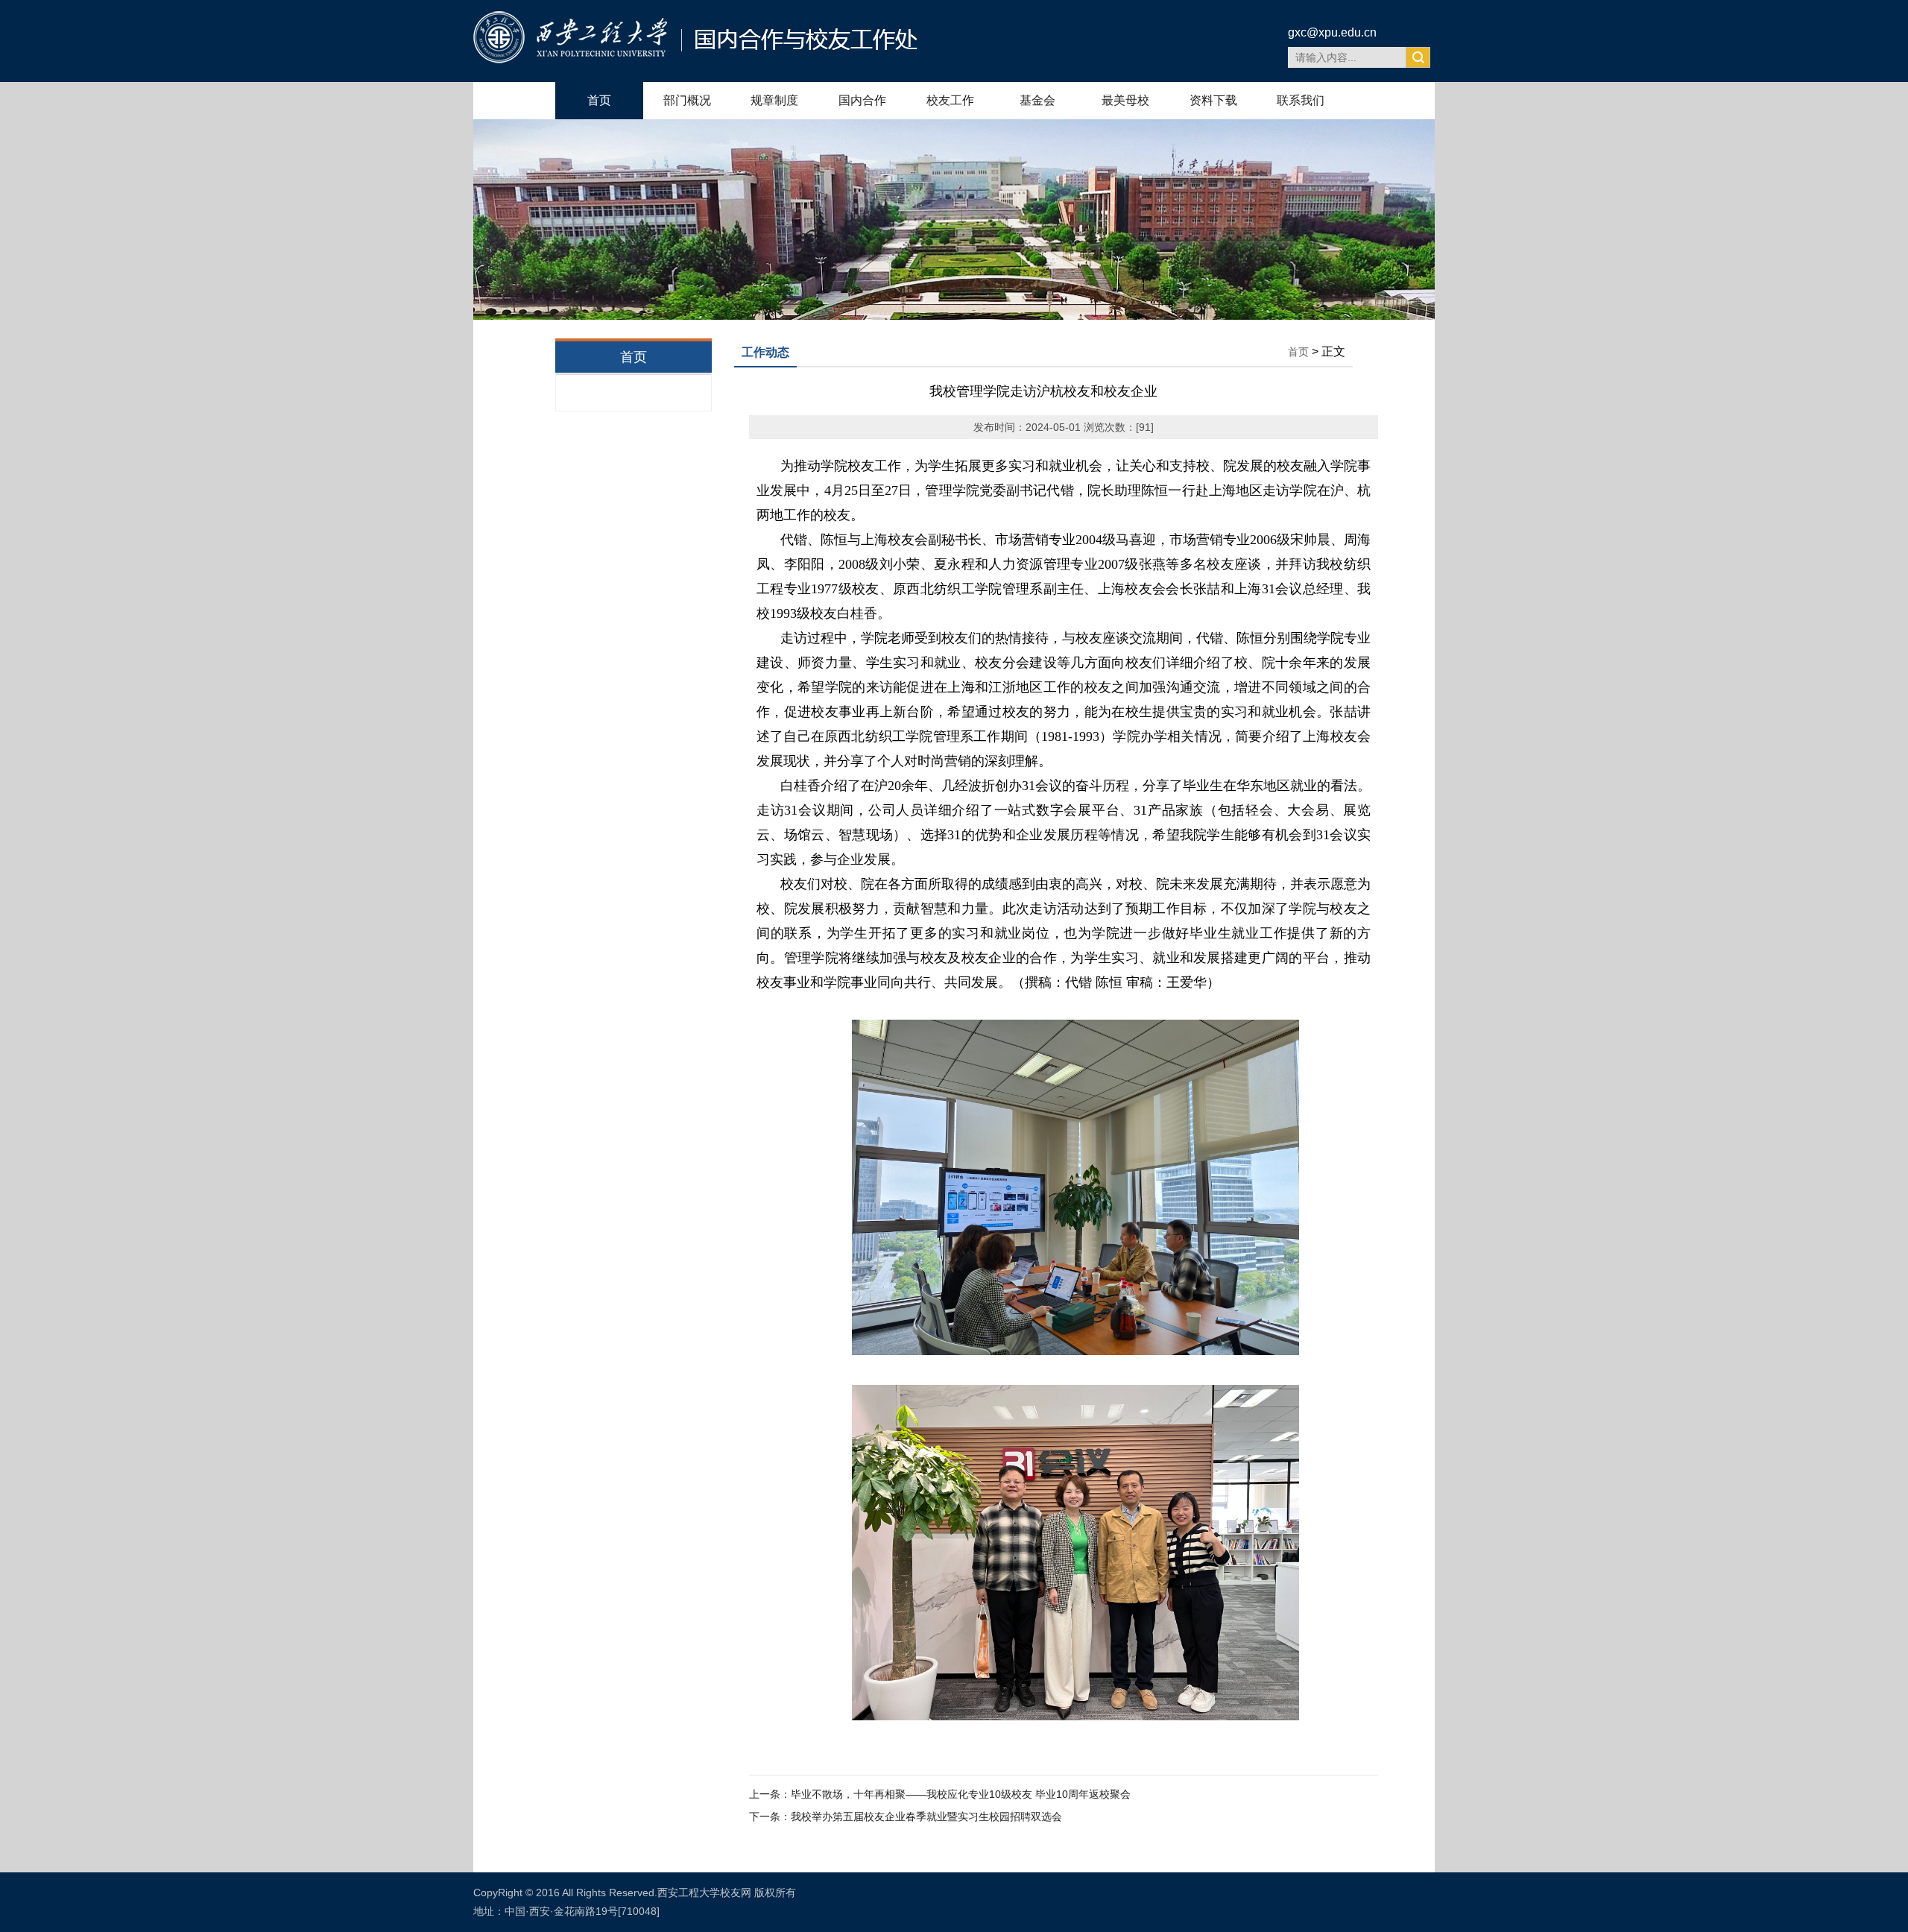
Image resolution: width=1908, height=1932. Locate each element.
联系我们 (1301, 100)
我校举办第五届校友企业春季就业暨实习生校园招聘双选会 (926, 1816)
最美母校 (1125, 100)
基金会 (1037, 100)
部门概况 (687, 100)
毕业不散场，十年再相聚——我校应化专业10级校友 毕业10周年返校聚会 (961, 1794)
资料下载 (1213, 100)
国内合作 (862, 100)
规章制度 (774, 100)
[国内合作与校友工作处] (695, 59)
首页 (599, 100)
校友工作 (950, 100)
